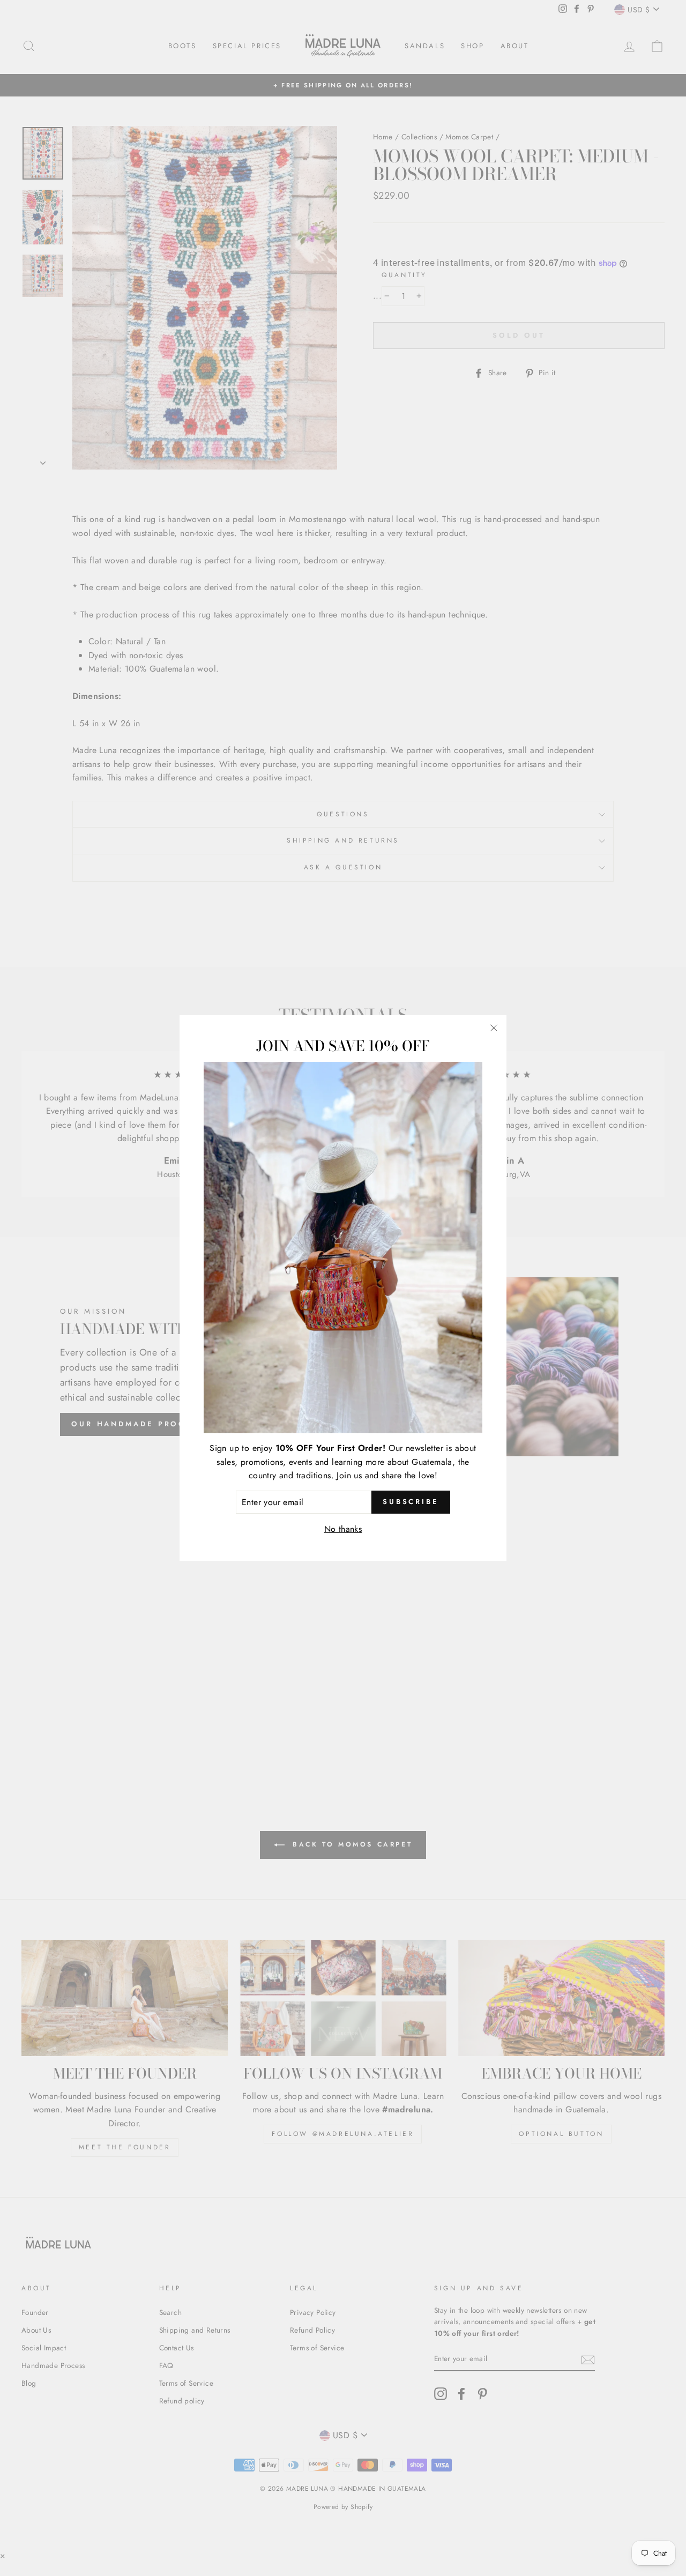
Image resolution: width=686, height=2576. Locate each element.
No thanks (343, 1529)
